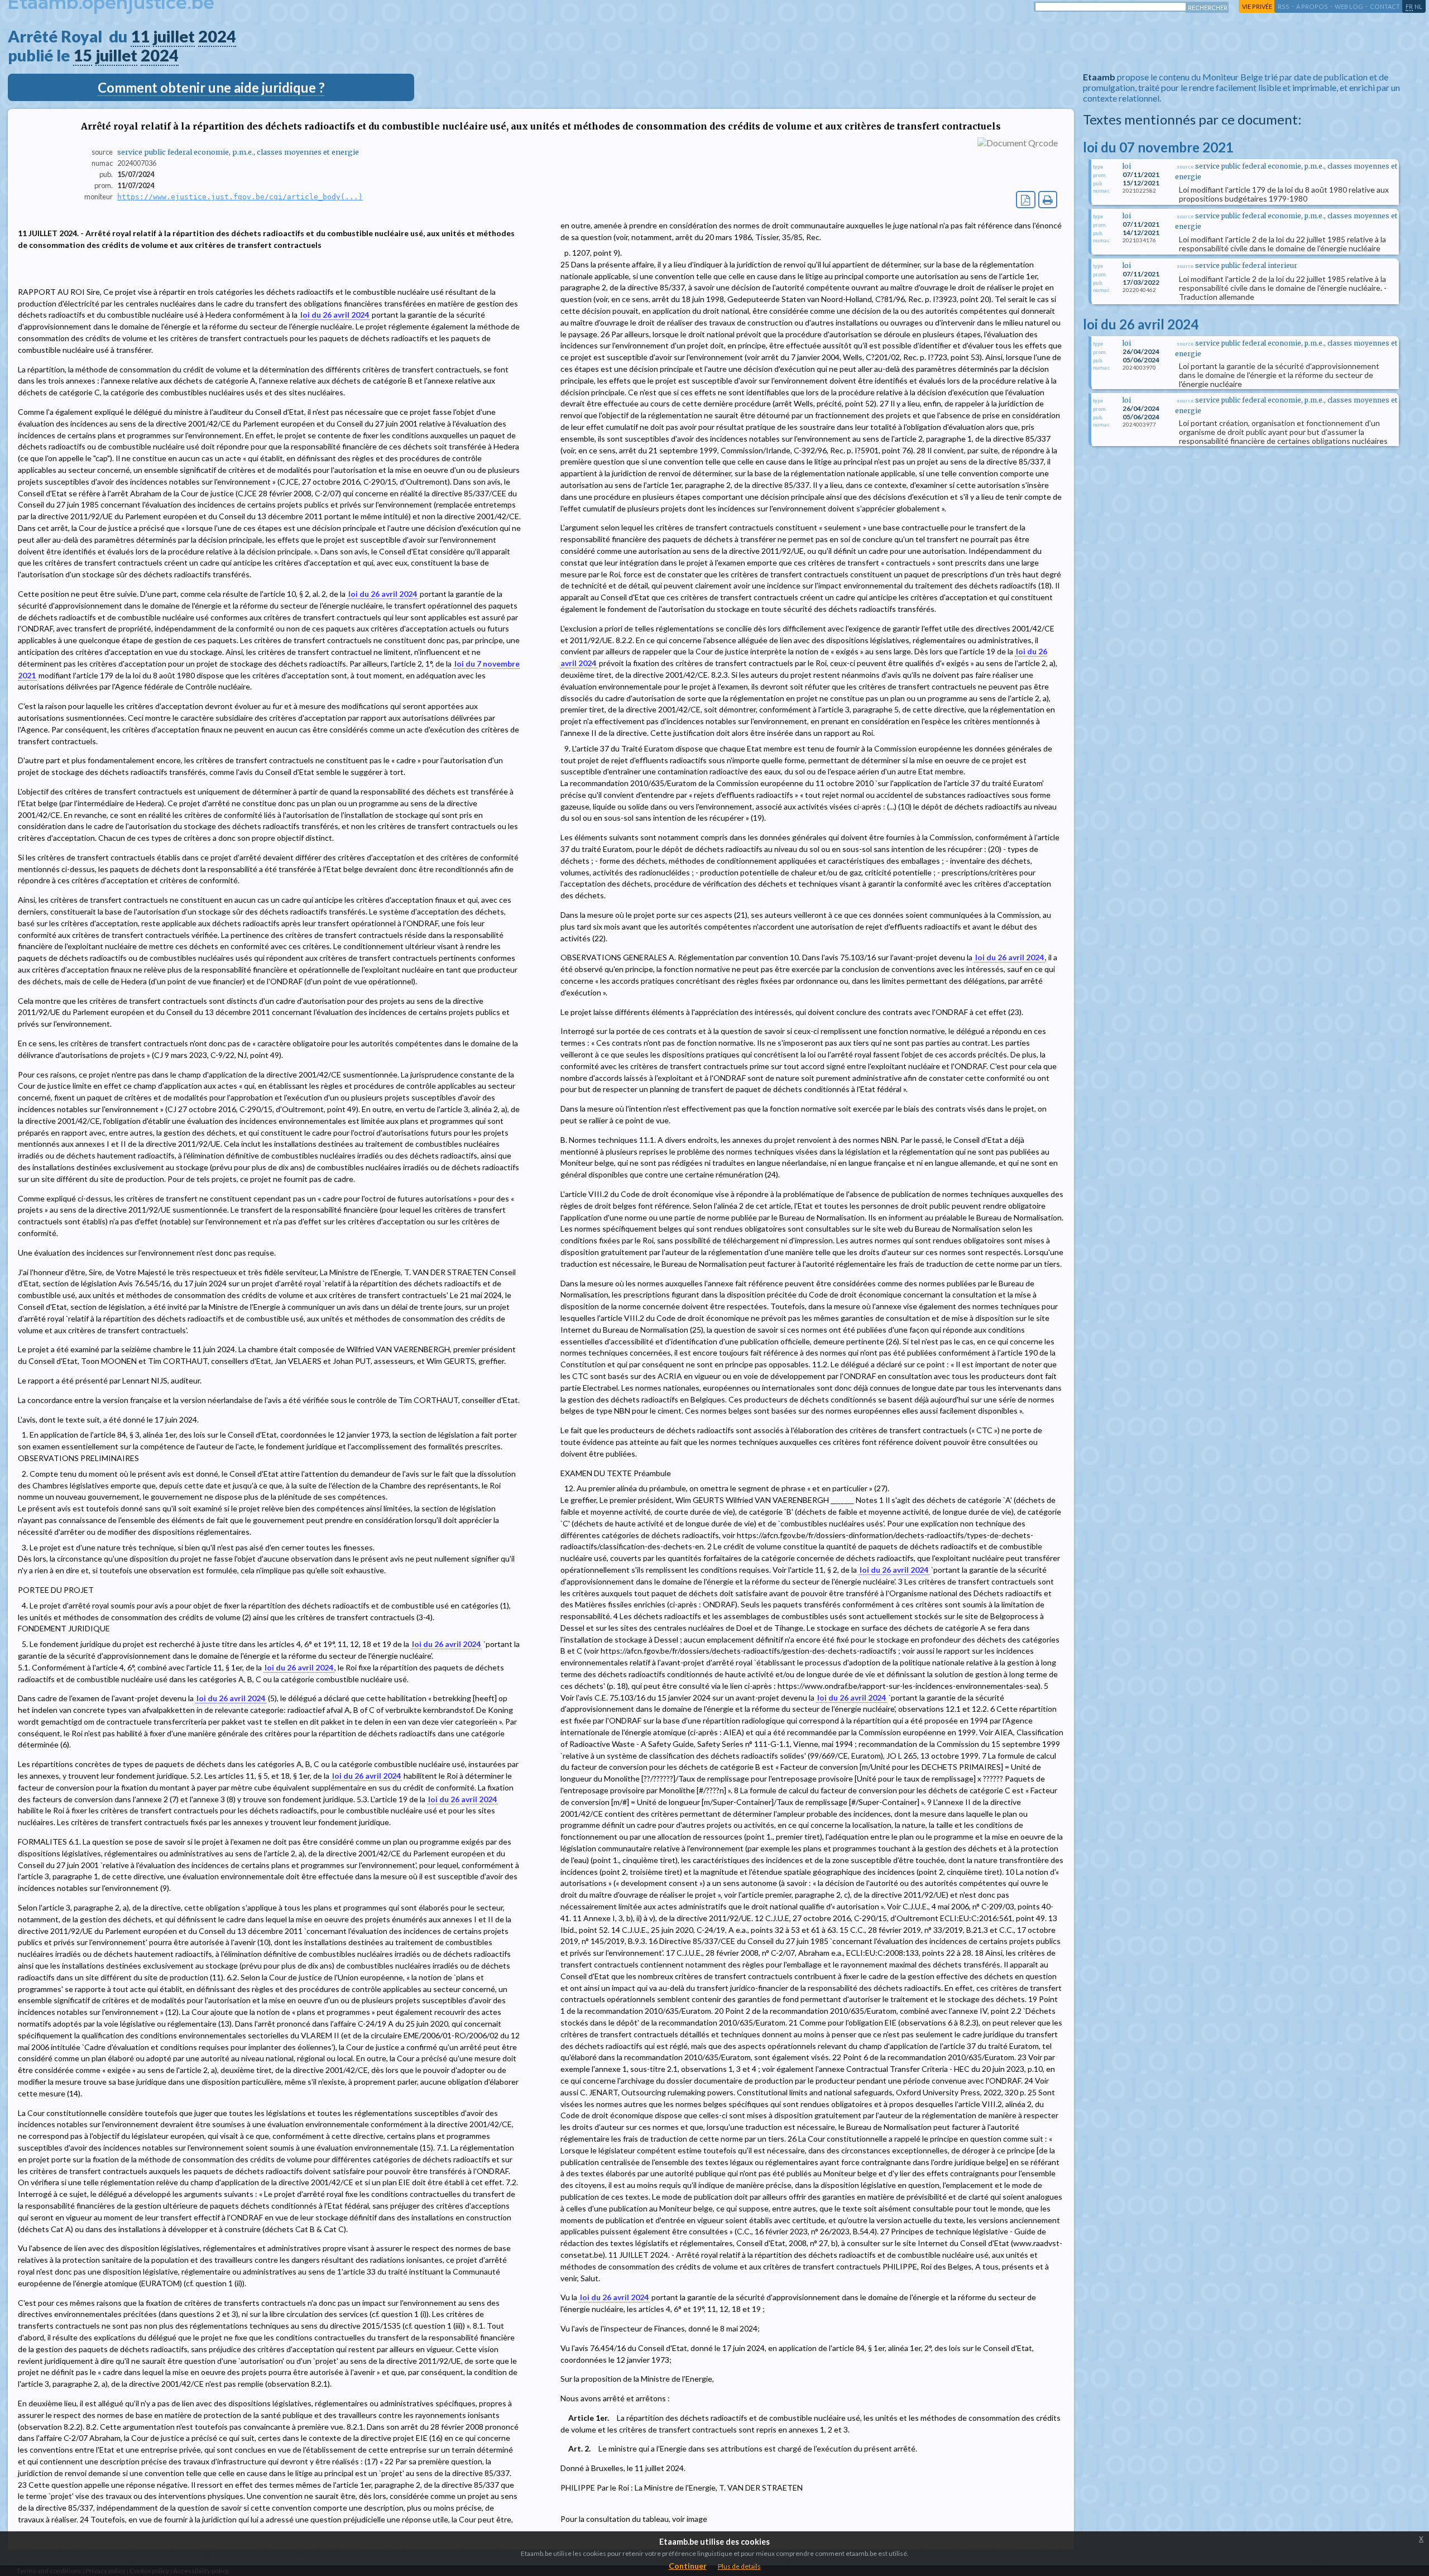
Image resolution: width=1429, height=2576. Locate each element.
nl (1418, 6)
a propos (1312, 6)
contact (1385, 6)
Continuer (688, 2566)
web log (1349, 6)
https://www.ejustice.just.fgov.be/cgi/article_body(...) (240, 197)
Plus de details (739, 2566)
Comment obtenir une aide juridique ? (211, 87)
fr (1409, 6)
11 (140, 36)
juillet (174, 36)
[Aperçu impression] (1048, 200)
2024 (217, 36)
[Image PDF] (1026, 200)
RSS (1284, 6)
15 (83, 55)
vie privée (1257, 6)
